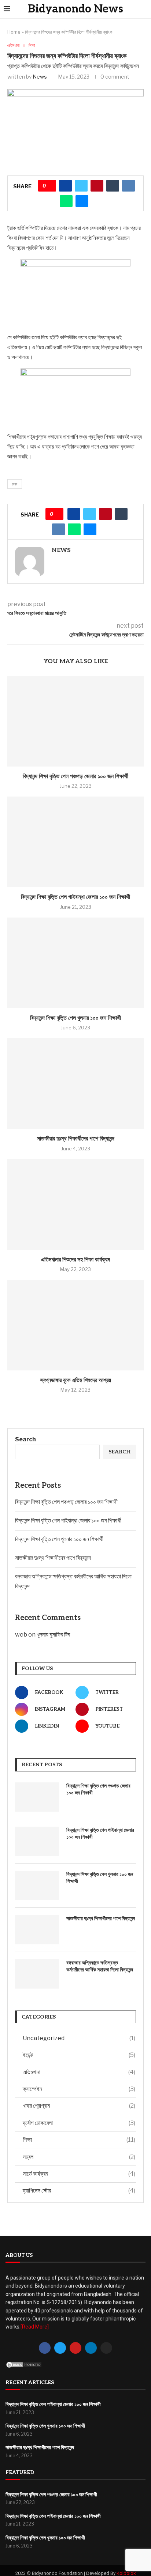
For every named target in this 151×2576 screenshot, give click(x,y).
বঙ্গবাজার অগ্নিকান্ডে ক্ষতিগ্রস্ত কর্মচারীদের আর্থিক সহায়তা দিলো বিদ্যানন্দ (100, 1966)
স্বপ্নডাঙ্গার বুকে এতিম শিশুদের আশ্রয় (76, 1380)
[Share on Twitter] (81, 186)
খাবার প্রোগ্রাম (79, 2106)
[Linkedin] (91, 2348)
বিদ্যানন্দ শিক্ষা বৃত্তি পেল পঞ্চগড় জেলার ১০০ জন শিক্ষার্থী (75, 777)
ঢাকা (15, 484)
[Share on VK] (128, 186)
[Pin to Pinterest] (97, 186)
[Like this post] (50, 186)
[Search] (145, 9)
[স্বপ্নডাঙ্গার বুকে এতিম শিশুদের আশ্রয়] (75, 1325)
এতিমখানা (79, 2072)
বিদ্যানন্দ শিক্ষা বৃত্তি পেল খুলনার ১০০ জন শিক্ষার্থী (75, 1018)
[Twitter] (60, 2348)
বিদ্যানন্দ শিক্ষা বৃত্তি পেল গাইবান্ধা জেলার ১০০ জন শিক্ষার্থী (75, 897)
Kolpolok (126, 2573)
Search (25, 1439)
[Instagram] (106, 2348)
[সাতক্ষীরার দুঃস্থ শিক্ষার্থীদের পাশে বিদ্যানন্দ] (75, 1083)
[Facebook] (45, 2348)
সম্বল (79, 2157)
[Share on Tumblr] (113, 186)
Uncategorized (79, 2038)
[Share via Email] (82, 201)
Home (14, 32)
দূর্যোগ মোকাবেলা (79, 2123)
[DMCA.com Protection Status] (24, 2365)
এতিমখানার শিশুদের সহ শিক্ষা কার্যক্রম (75, 1260)
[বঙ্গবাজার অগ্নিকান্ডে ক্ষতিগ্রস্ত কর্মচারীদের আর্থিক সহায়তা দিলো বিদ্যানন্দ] (37, 1974)
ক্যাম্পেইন (79, 2089)
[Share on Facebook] (65, 186)
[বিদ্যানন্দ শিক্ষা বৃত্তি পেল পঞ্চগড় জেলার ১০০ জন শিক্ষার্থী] (75, 721)
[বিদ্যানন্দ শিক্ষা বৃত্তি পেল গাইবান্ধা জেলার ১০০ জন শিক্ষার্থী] (75, 842)
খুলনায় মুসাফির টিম (53, 1635)
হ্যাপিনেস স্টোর (79, 2191)
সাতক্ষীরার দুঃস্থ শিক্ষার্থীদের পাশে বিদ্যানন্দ (76, 1139)
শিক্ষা (79, 2140)
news (40, 77)
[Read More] (35, 2327)
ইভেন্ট (79, 2055)
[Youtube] (75, 2348)
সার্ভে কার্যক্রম (79, 2174)
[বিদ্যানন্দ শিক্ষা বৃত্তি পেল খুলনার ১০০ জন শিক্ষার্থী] (75, 963)
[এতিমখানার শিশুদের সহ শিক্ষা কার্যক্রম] (75, 1204)
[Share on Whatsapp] (66, 201)
